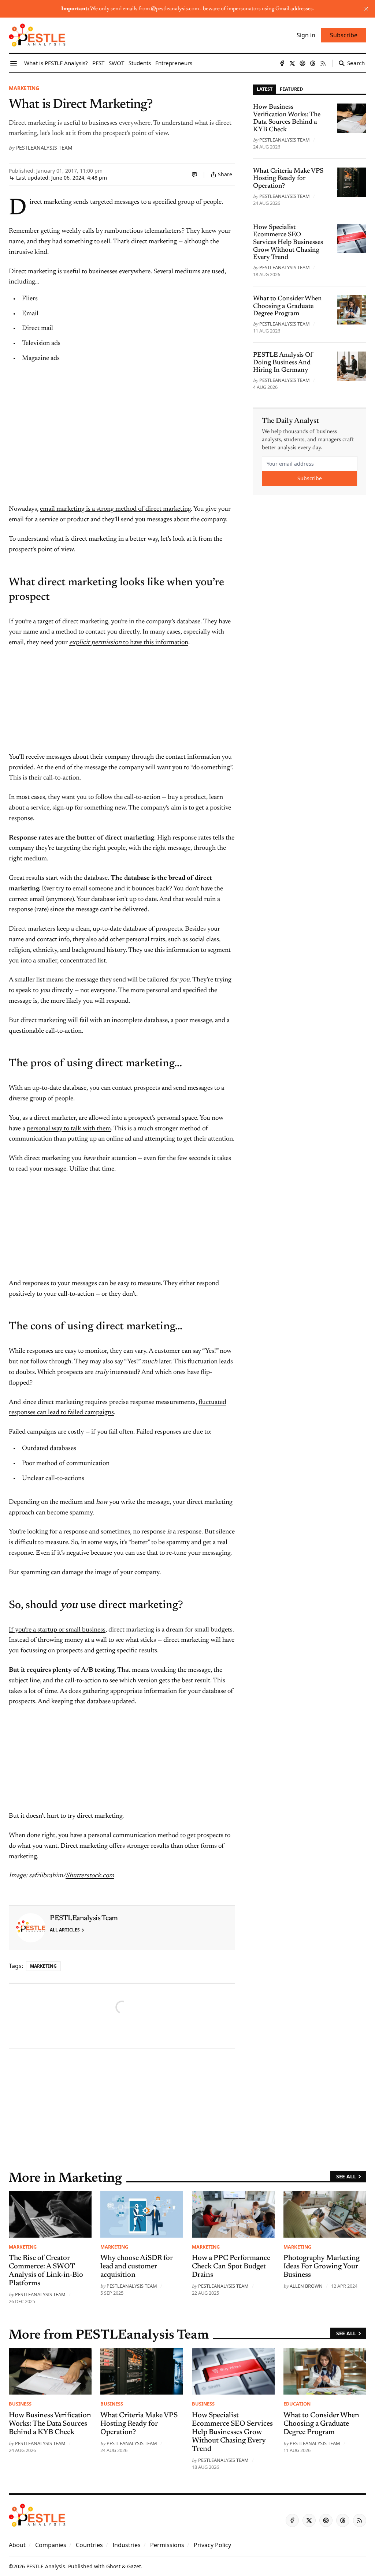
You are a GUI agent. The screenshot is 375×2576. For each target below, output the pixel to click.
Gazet (134, 2566)
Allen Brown (306, 2286)
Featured (291, 89)
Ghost (113, 2566)
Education (297, 2404)
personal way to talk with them (69, 1129)
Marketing (24, 88)
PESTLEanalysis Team (44, 148)
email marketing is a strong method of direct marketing (115, 509)
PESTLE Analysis (46, 2566)
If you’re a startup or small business (57, 1630)
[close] (366, 9)
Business (20, 2404)
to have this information (155, 643)
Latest (265, 89)
